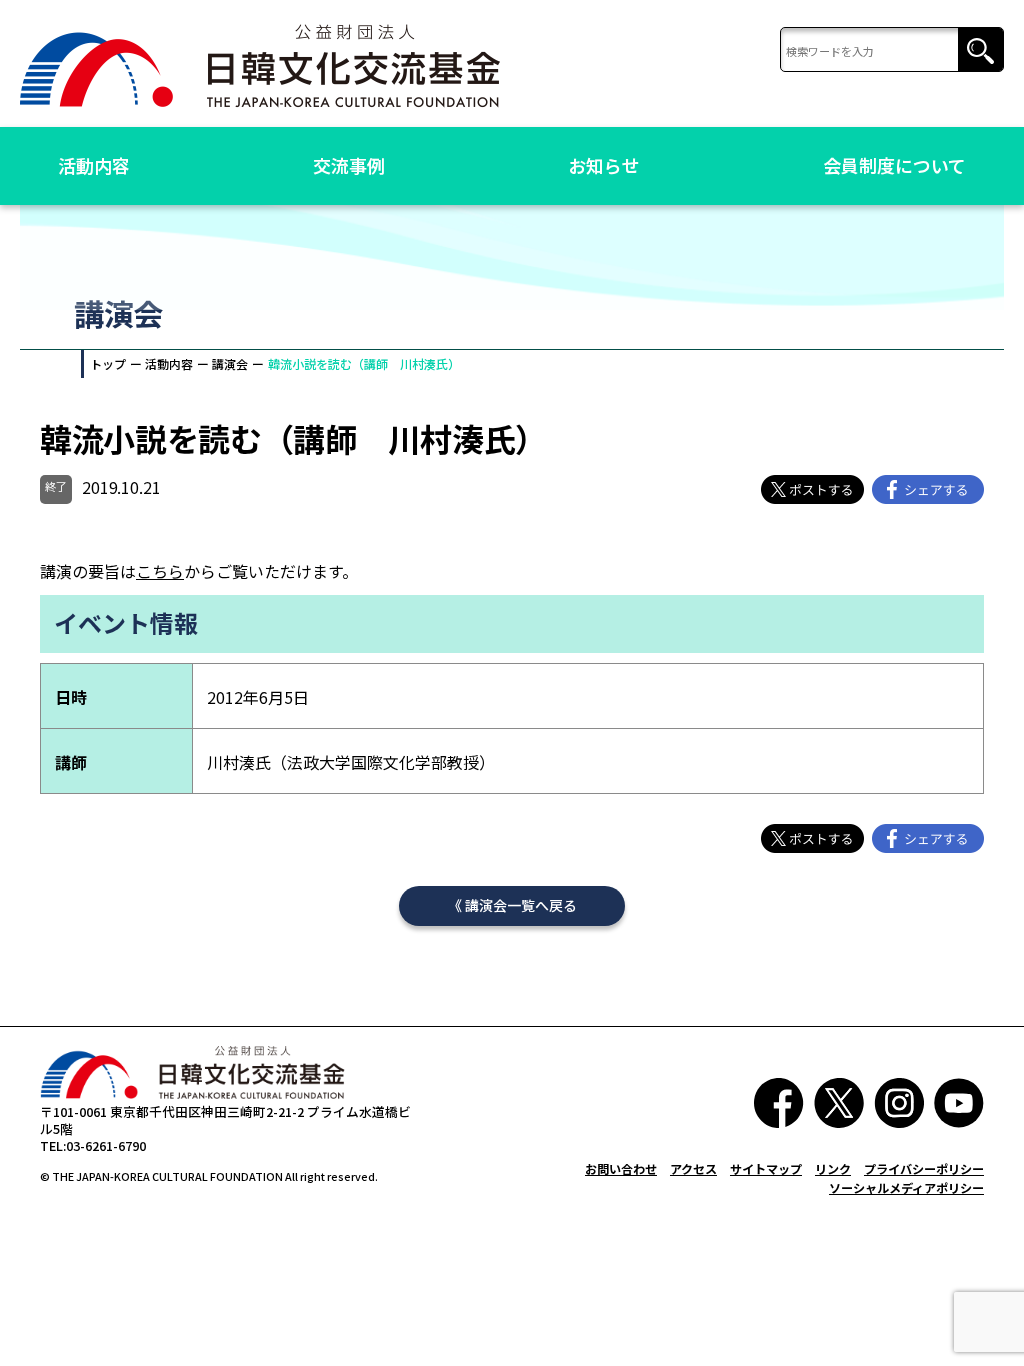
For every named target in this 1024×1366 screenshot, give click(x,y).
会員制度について (894, 165)
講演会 (230, 363)
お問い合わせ (621, 1168)
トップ (108, 363)
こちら (160, 571)
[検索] (892, 50)
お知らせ (604, 165)
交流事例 (349, 165)
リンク (833, 1168)
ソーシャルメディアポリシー (906, 1187)
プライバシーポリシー (924, 1168)
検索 (980, 50)
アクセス (693, 1168)
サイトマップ (766, 1168)
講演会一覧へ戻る (521, 905)
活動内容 (94, 165)
